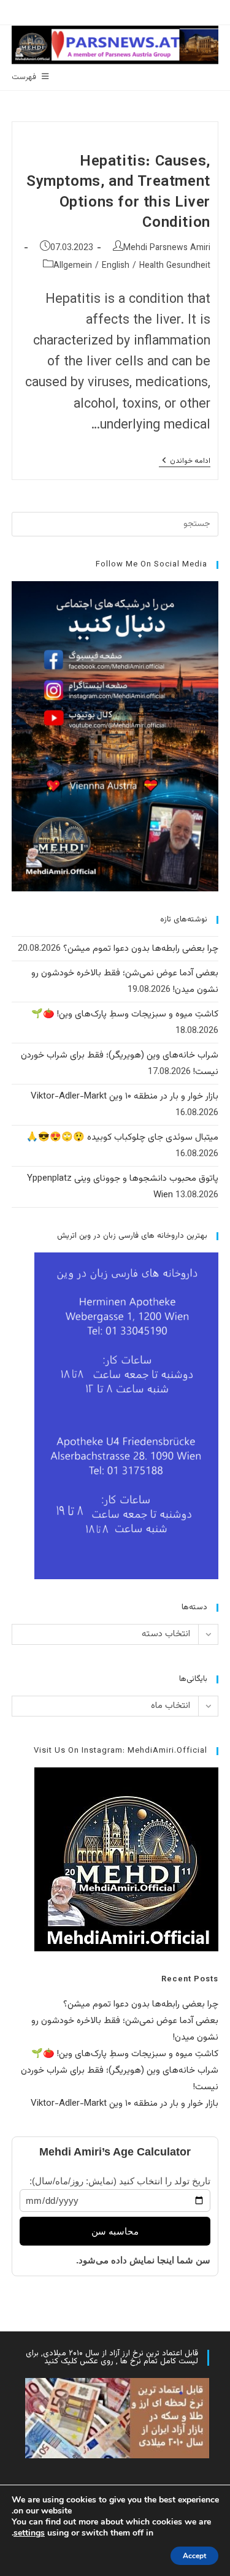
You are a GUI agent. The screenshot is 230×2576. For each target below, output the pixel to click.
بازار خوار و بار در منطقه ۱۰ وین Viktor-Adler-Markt (125, 1096)
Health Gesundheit (175, 266)
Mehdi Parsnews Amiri (167, 248)
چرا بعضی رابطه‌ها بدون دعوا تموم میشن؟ (141, 949)
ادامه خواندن (185, 462)
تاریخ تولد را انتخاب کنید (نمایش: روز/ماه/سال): (120, 2181)
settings (29, 2533)
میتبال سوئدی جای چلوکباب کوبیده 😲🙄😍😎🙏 (122, 1137)
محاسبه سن (115, 2231)
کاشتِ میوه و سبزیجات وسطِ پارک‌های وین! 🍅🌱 (125, 1014)
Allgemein (73, 266)
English (116, 266)
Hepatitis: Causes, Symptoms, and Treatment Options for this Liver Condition (118, 193)
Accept (194, 2556)
